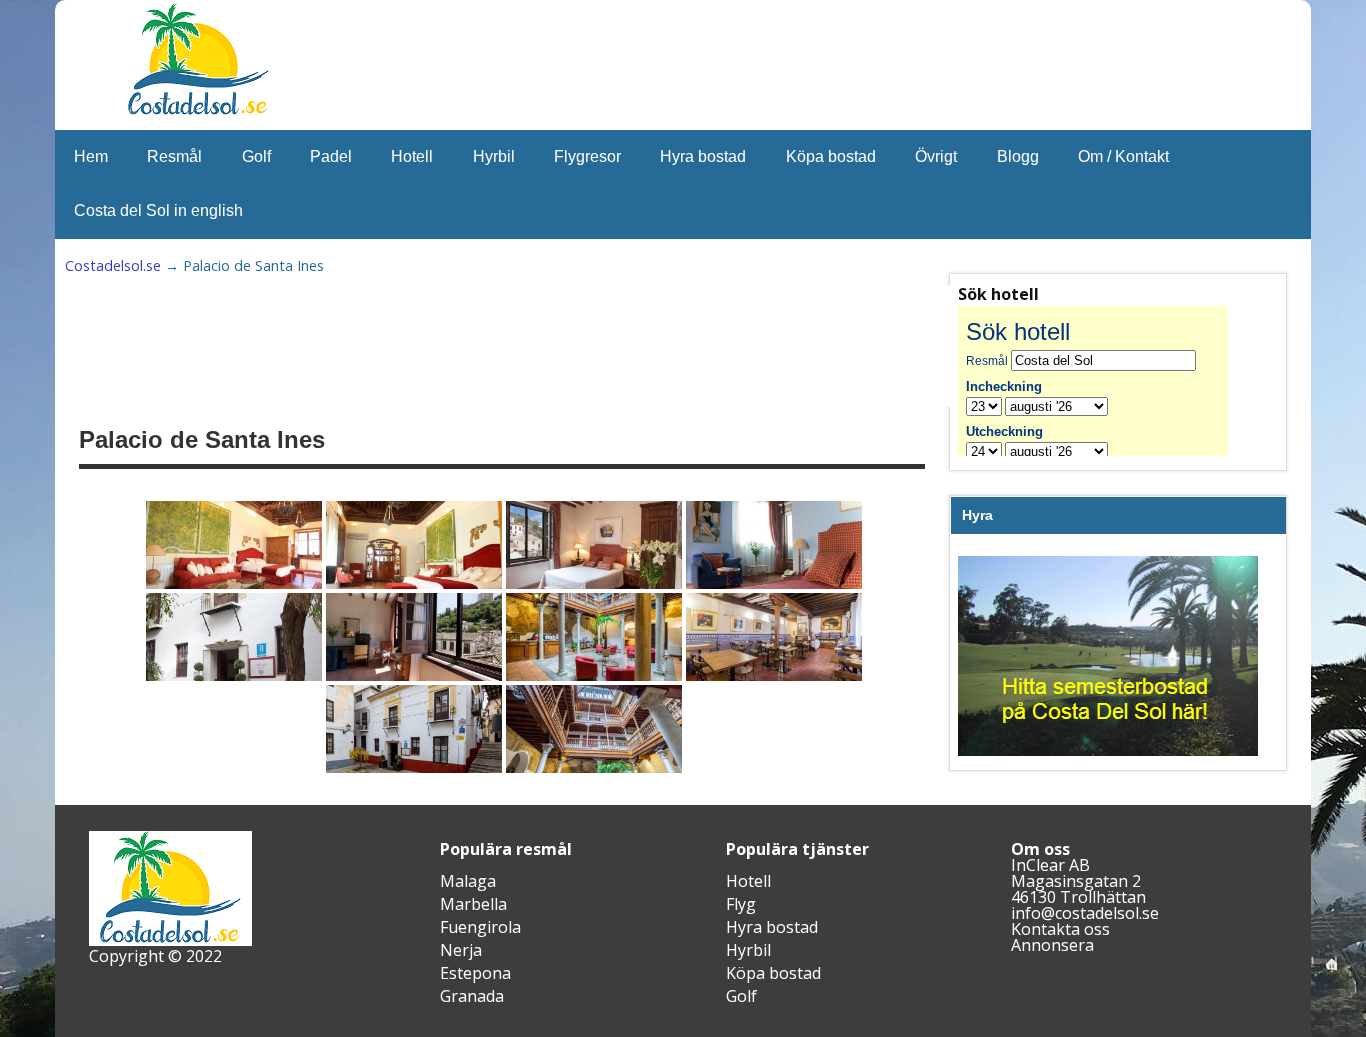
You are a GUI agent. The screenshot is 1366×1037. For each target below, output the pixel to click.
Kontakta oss (1060, 929)
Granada (472, 996)
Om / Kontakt (1123, 156)
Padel (331, 156)
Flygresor (587, 156)
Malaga (468, 881)
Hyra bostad (703, 156)
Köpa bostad (831, 156)
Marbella (473, 904)
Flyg (741, 904)
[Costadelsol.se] (198, 112)
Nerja (461, 950)
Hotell (412, 156)
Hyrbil (494, 156)
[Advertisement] (571, 346)
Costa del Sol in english (158, 210)
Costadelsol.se (113, 265)
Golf (256, 156)
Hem (91, 156)
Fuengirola (480, 927)
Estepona (475, 973)
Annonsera (1052, 945)
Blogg (1018, 156)
